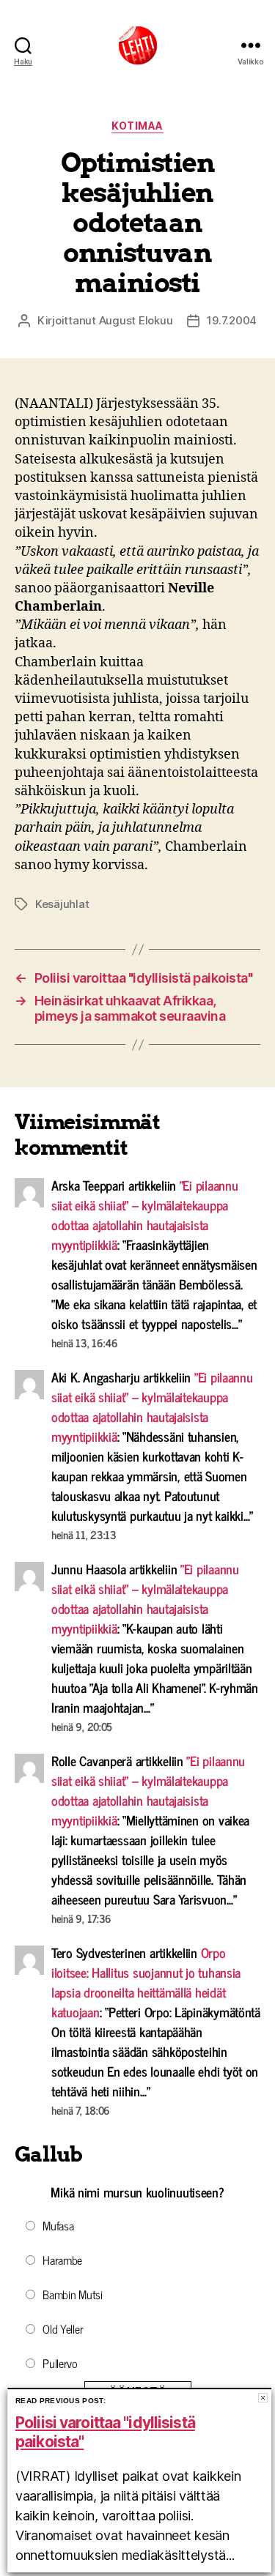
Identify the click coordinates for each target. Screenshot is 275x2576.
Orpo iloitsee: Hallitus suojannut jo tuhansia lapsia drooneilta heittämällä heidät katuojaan (146, 1982)
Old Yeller (63, 2329)
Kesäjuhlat (62, 904)
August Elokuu (136, 320)
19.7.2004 (232, 320)
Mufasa (58, 2225)
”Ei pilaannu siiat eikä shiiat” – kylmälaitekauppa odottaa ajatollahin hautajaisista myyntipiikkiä (145, 1214)
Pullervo (60, 2363)
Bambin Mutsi (73, 2294)
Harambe (62, 2260)
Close (263, 2398)
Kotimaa (137, 126)
